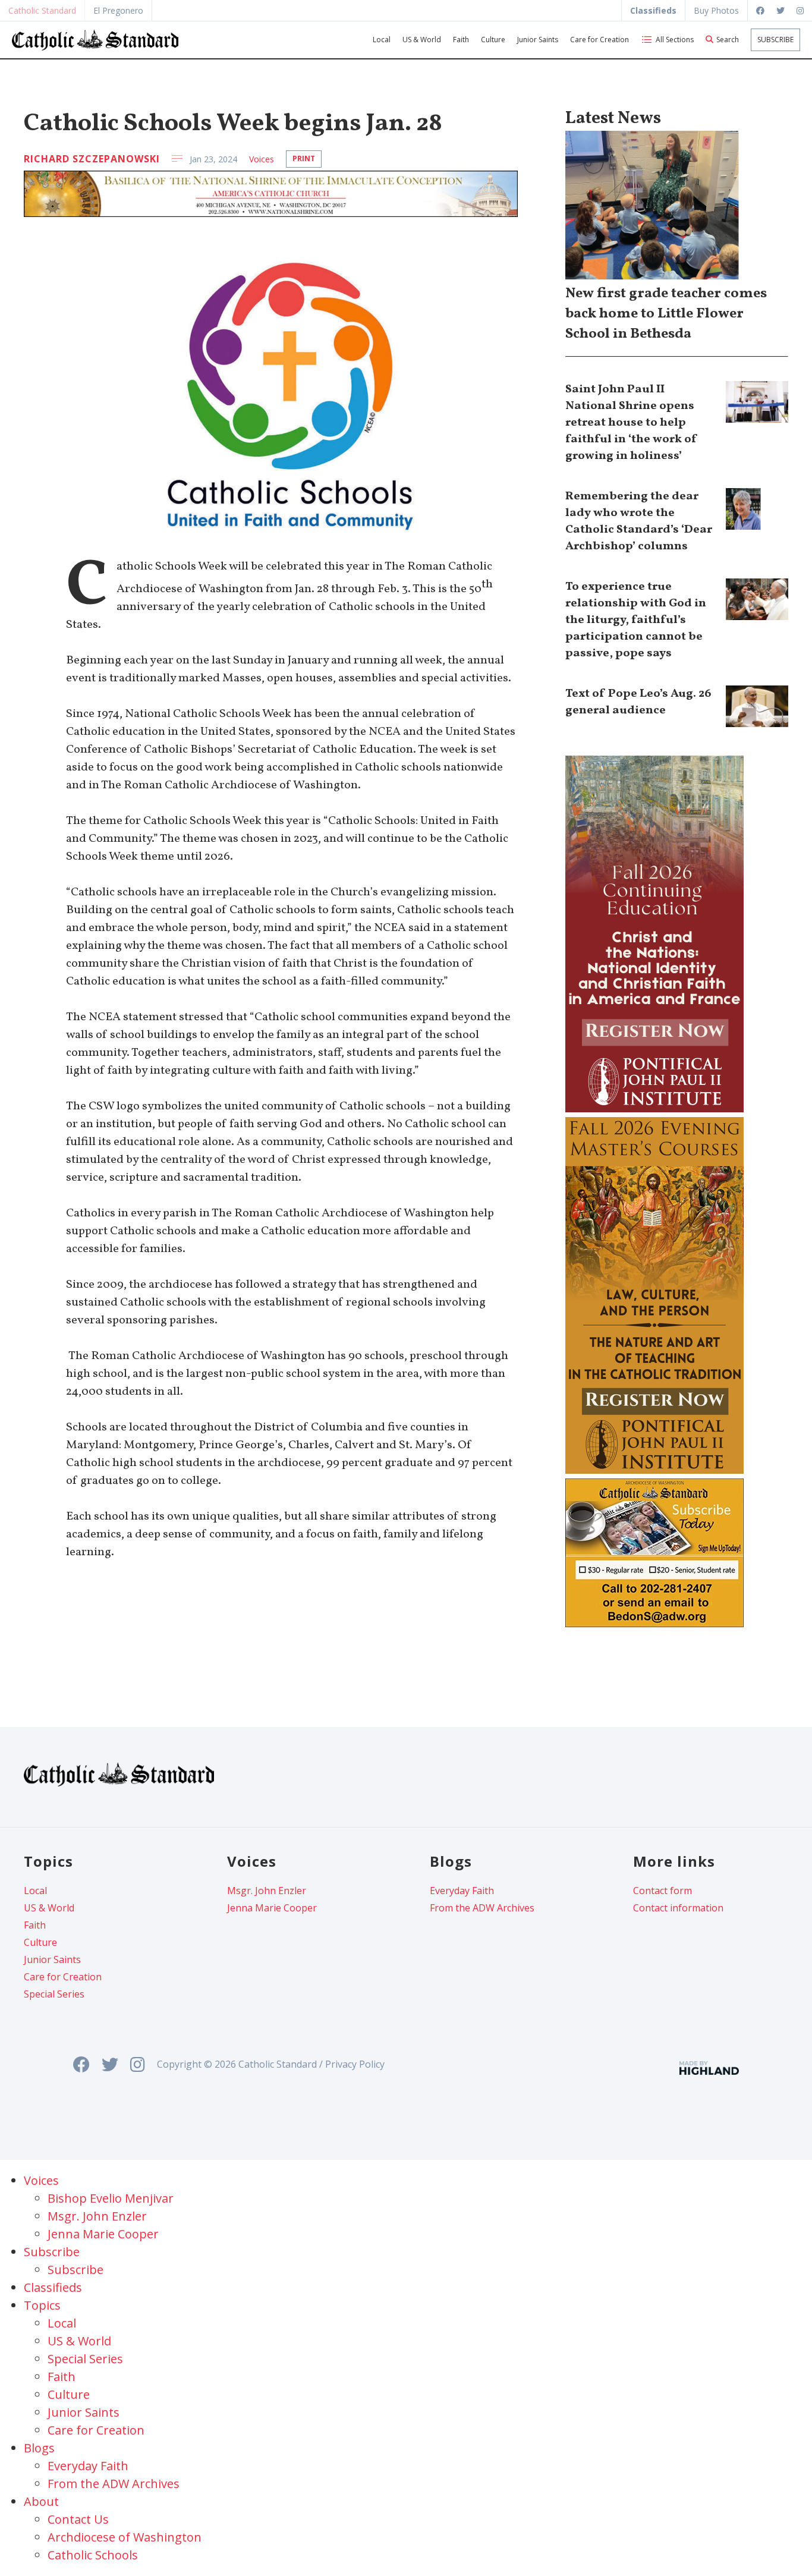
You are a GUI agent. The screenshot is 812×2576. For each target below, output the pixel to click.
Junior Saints (538, 40)
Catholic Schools (93, 2555)
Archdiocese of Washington (125, 2537)
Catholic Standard (42, 10)
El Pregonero (118, 10)
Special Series (54, 1994)
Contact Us (78, 2519)
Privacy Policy (355, 2064)
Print (304, 158)
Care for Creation (599, 40)
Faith (461, 40)
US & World (422, 40)
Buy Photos (716, 10)
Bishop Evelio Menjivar (111, 2198)
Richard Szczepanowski (92, 159)
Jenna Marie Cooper (272, 1908)
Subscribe (775, 40)
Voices (262, 159)
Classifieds (53, 2287)
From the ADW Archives (482, 1908)
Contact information (678, 1908)
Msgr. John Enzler (267, 1891)
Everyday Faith (462, 1891)
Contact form (662, 1891)
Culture (493, 40)
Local (382, 40)
